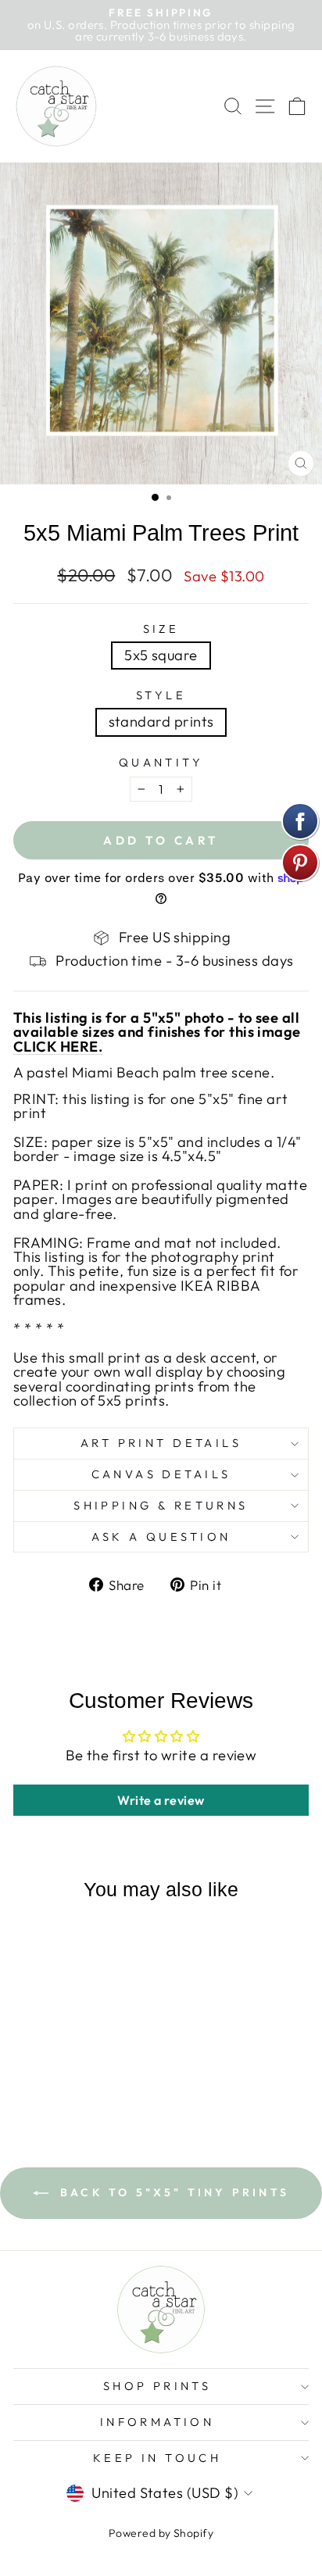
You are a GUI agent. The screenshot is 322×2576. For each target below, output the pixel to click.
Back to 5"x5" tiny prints (172, 2192)
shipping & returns (161, 1505)
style (161, 696)
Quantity (161, 763)
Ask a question (161, 1536)
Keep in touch (157, 2458)
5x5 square (161, 655)
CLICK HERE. (58, 1047)
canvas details (161, 1474)
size (161, 629)
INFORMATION (157, 2422)
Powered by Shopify (161, 2533)
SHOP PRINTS (157, 2386)
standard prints (161, 722)
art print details (161, 1443)
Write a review (161, 1800)
